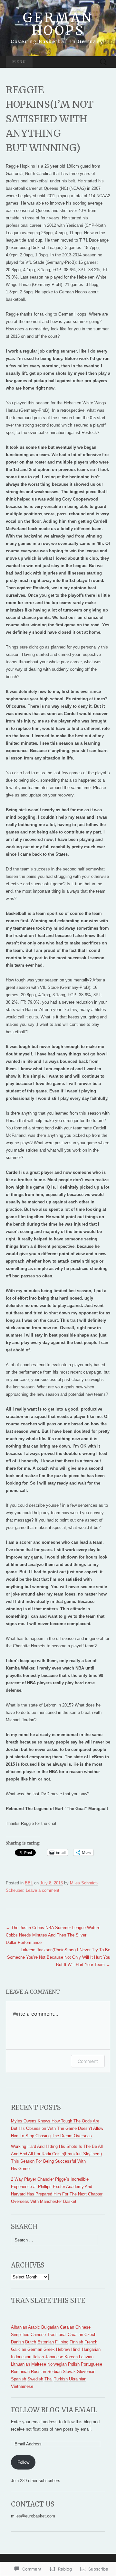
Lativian (86, 2357)
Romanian (20, 2372)
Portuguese (92, 2364)
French (91, 2342)
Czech (90, 2335)
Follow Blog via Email (54, 2410)
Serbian (54, 2372)
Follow (23, 2462)
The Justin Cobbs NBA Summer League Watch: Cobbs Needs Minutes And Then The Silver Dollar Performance (53, 1935)
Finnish (76, 2342)
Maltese (39, 2364)
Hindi (76, 2349)
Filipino (62, 2342)
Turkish (61, 2379)
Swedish (35, 2379)
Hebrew (63, 2349)
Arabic (34, 2327)
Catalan (67, 2327)
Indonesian (21, 2357)
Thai (48, 2379)
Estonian (46, 2342)
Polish (74, 2364)
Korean (71, 2357)
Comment (88, 2061)
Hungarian (91, 2349)
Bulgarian (50, 2327)
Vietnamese (22, 2386)
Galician (19, 2349)
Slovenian (86, 2372)
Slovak (69, 2372)
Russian (39, 2372)
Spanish (19, 2379)
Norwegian (57, 2364)
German (35, 2349)
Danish (17, 2342)
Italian (38, 2357)
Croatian (75, 2335)
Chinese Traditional (48, 2335)
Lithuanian (20, 2364)
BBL (29, 1883)
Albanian (19, 2327)
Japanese (54, 2357)
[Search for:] (103, 62)
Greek (49, 2349)
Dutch (31, 2342)
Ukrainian (78, 2379)
